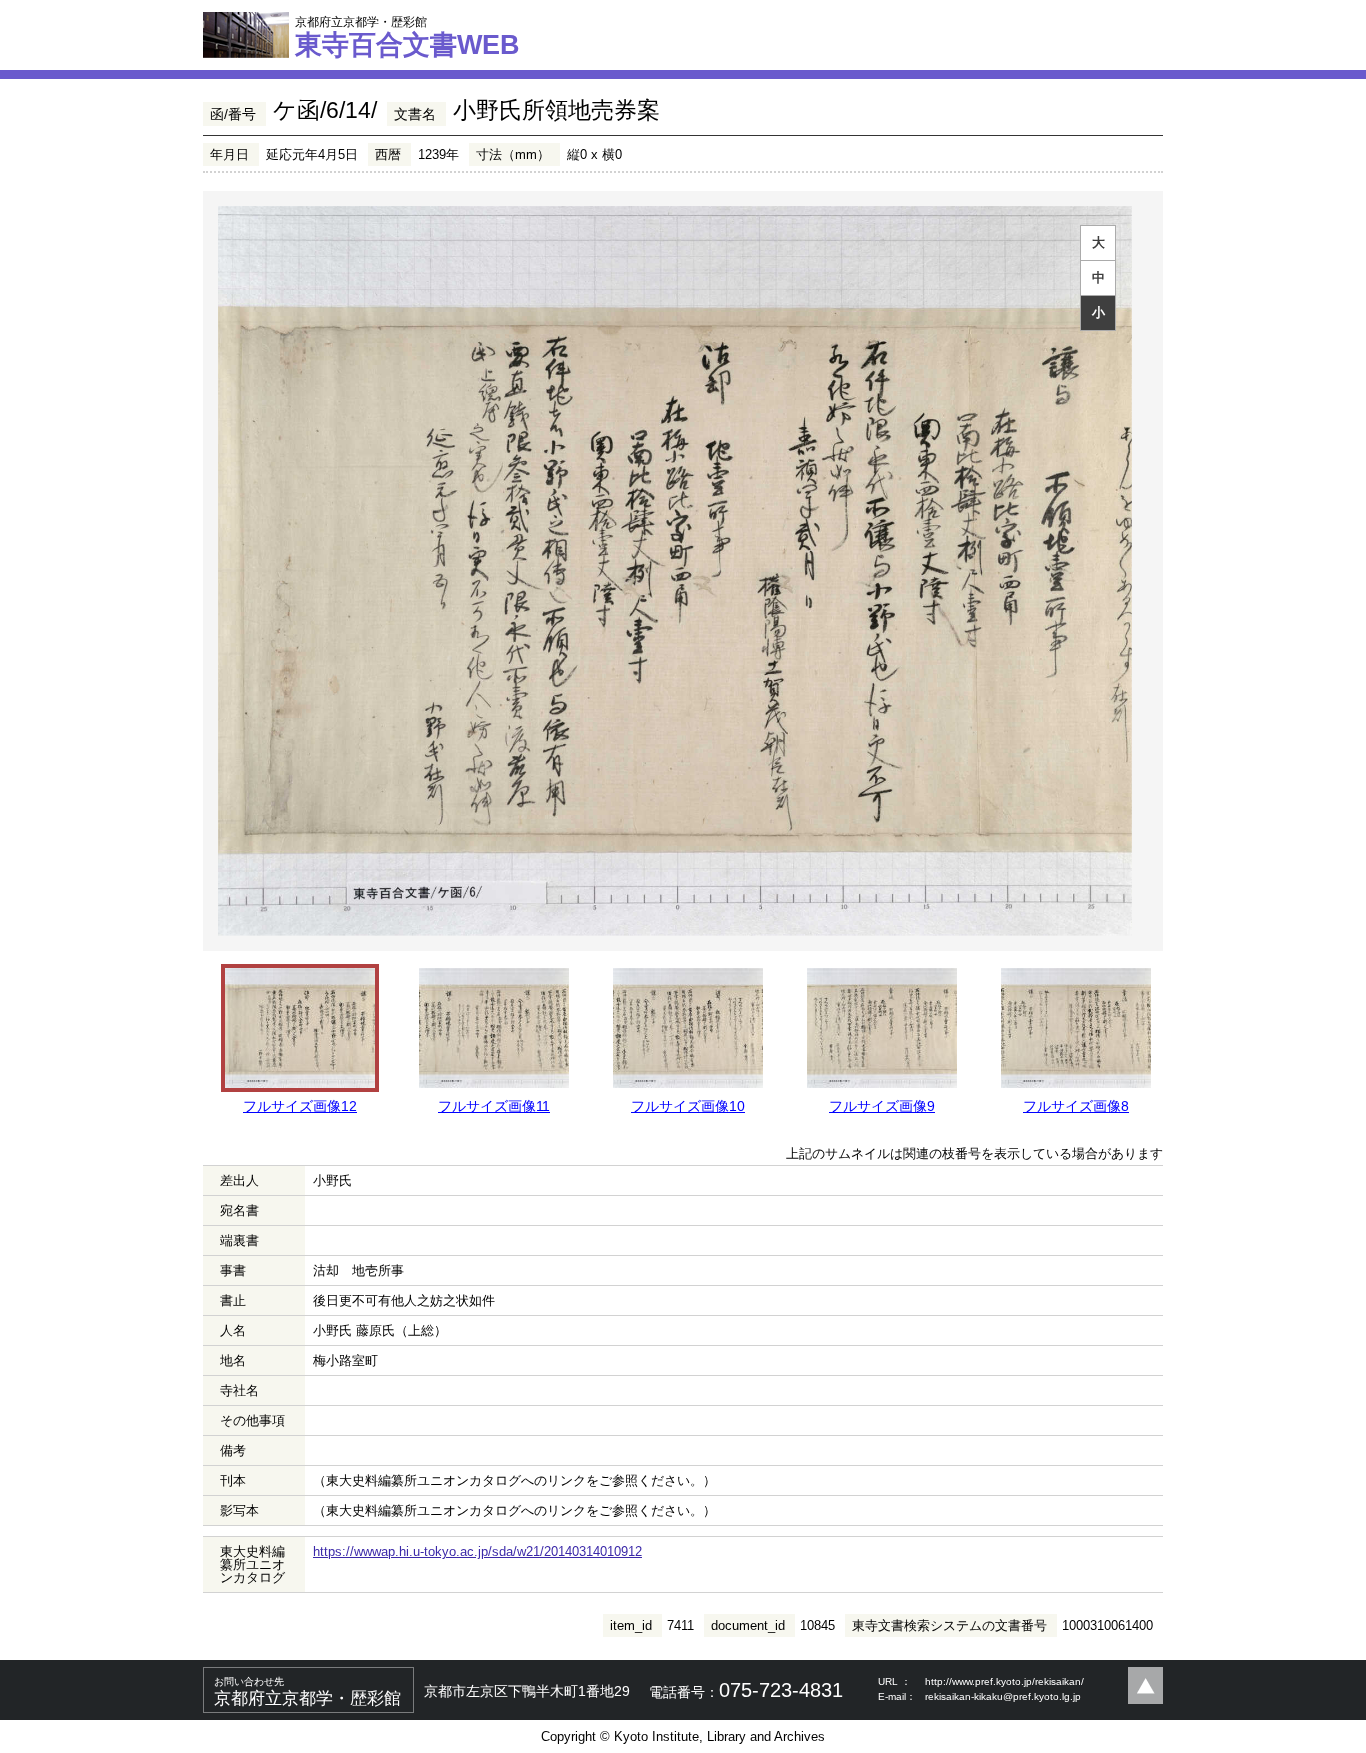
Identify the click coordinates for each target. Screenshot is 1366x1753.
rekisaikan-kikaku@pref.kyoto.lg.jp (1003, 1696)
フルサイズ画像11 (494, 1106)
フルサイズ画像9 (882, 1106)
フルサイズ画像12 (300, 1106)
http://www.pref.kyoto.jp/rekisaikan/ (1004, 1681)
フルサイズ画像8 (1076, 1106)
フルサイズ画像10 (688, 1106)
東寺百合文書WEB (407, 37)
